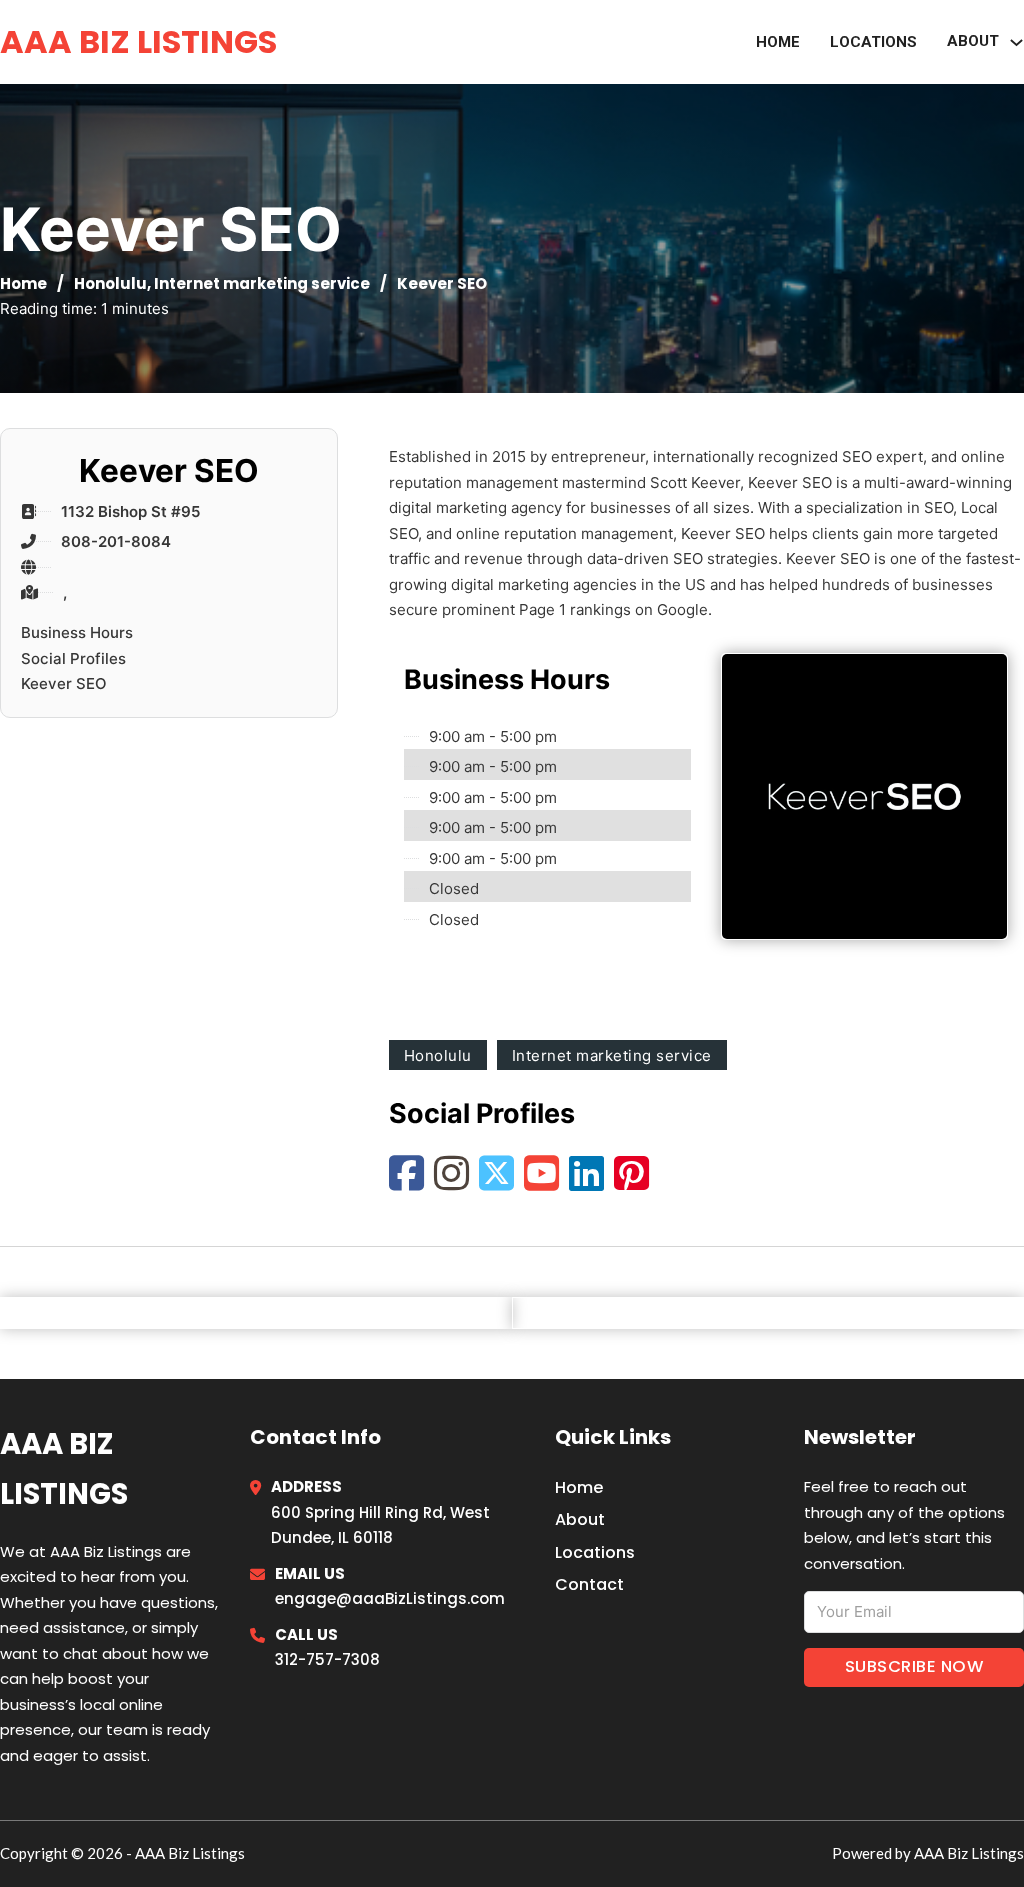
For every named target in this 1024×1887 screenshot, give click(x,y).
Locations (873, 42)
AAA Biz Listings (138, 41)
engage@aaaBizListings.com (390, 1598)
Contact (589, 1584)
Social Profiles (73, 658)
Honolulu (110, 283)
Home (778, 42)
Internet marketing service (262, 283)
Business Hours (77, 632)
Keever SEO (64, 683)
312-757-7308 (327, 1659)
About (580, 1519)
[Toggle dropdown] (1016, 42)
